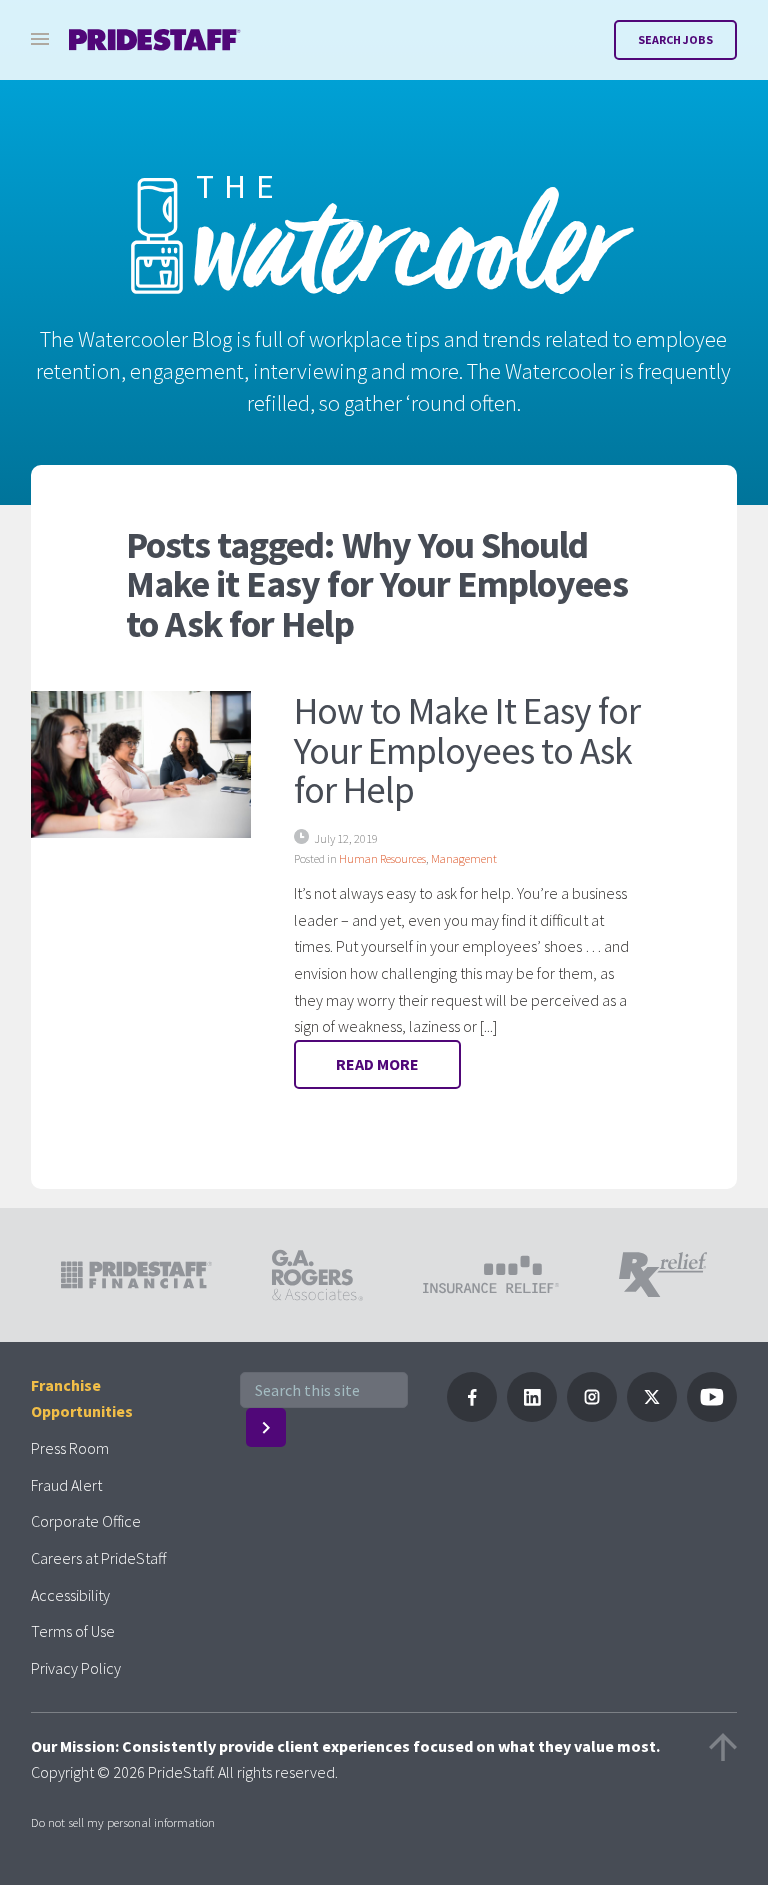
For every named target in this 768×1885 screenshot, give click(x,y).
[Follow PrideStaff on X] (652, 1416)
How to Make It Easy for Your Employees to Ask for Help (467, 750)
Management (464, 858)
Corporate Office (86, 1521)
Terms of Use (73, 1631)
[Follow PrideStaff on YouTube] (712, 1416)
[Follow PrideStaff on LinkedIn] (532, 1416)
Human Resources (382, 858)
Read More (377, 1064)
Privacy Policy (76, 1668)
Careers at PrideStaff (98, 1558)
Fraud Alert (66, 1485)
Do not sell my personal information (123, 1822)
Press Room (70, 1448)
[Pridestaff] (155, 40)
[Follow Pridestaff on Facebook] (472, 1416)
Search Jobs (675, 39)
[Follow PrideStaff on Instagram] (592, 1416)
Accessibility (70, 1595)
